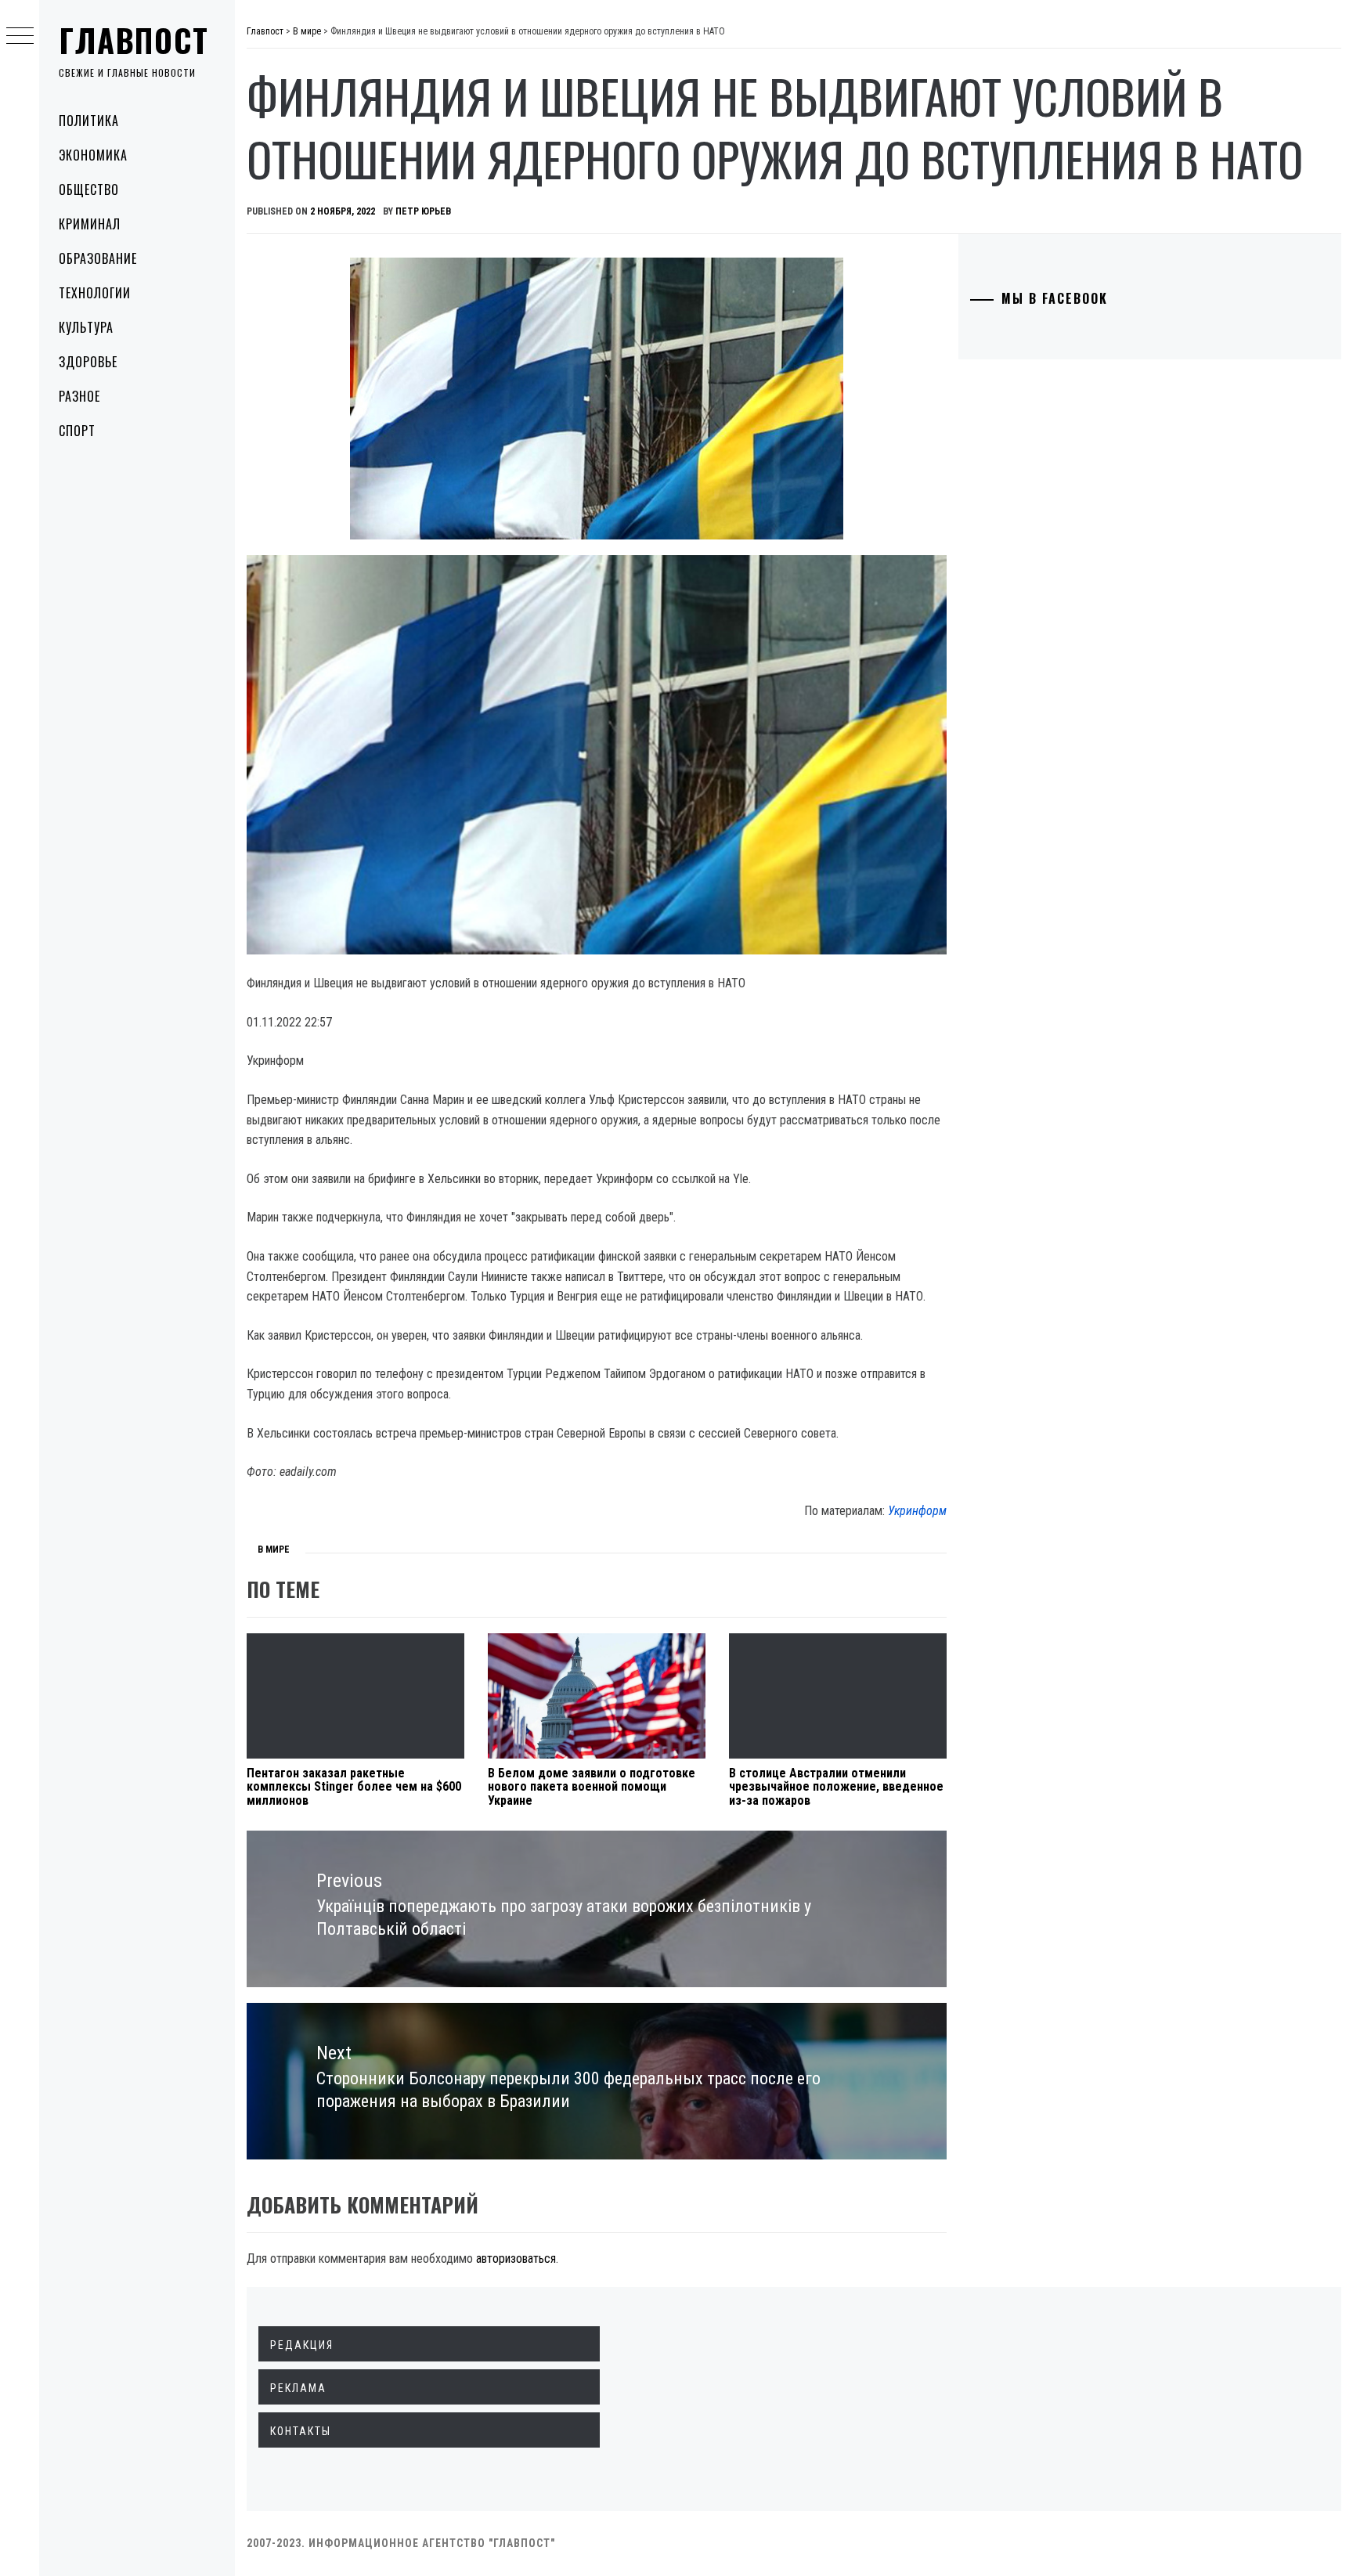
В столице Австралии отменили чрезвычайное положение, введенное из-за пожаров (836, 1787)
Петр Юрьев (423, 211)
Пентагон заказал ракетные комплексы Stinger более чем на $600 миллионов (354, 1787)
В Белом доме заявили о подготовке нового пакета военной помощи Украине (592, 1787)
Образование (98, 258)
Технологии (95, 293)
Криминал (90, 224)
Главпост (134, 40)
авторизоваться (516, 2259)
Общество (89, 189)
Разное (79, 396)
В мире (274, 1550)
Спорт (77, 431)
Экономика (93, 155)
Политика (89, 121)
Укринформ (917, 1511)
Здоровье (88, 362)
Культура (86, 327)
